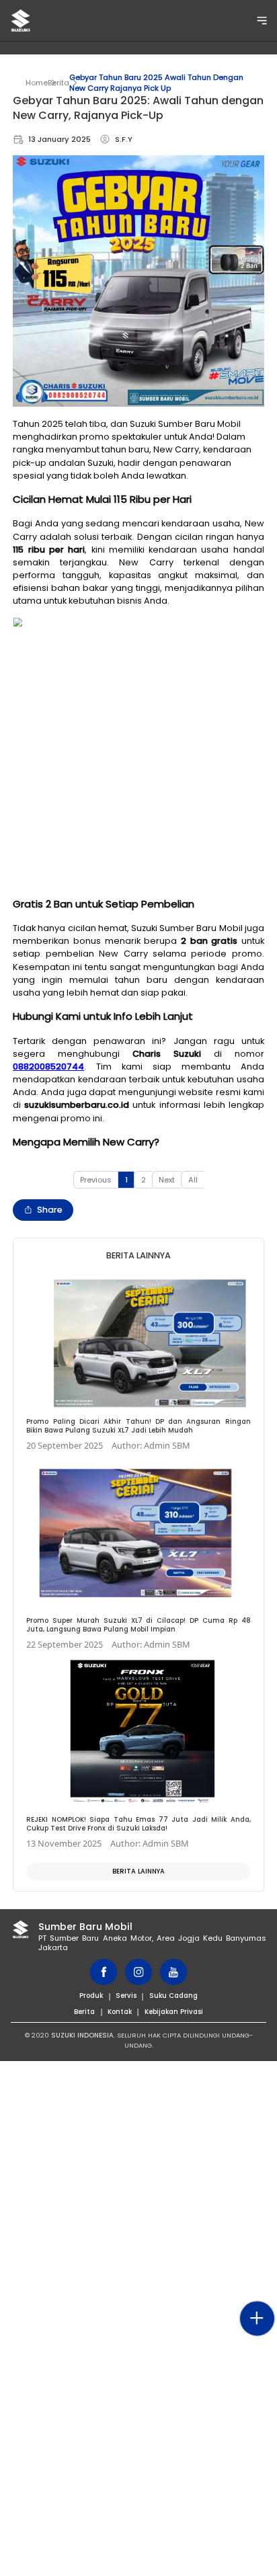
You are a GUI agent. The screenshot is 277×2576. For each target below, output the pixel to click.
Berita (58, 83)
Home (37, 83)
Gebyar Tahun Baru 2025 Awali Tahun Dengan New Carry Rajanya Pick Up (156, 83)
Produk (91, 1996)
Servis (126, 1996)
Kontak (120, 2012)
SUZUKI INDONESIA (82, 2035)
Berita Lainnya (138, 1871)
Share (50, 1210)
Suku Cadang (173, 1996)
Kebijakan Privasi (174, 2012)
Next (167, 1180)
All (193, 1180)
